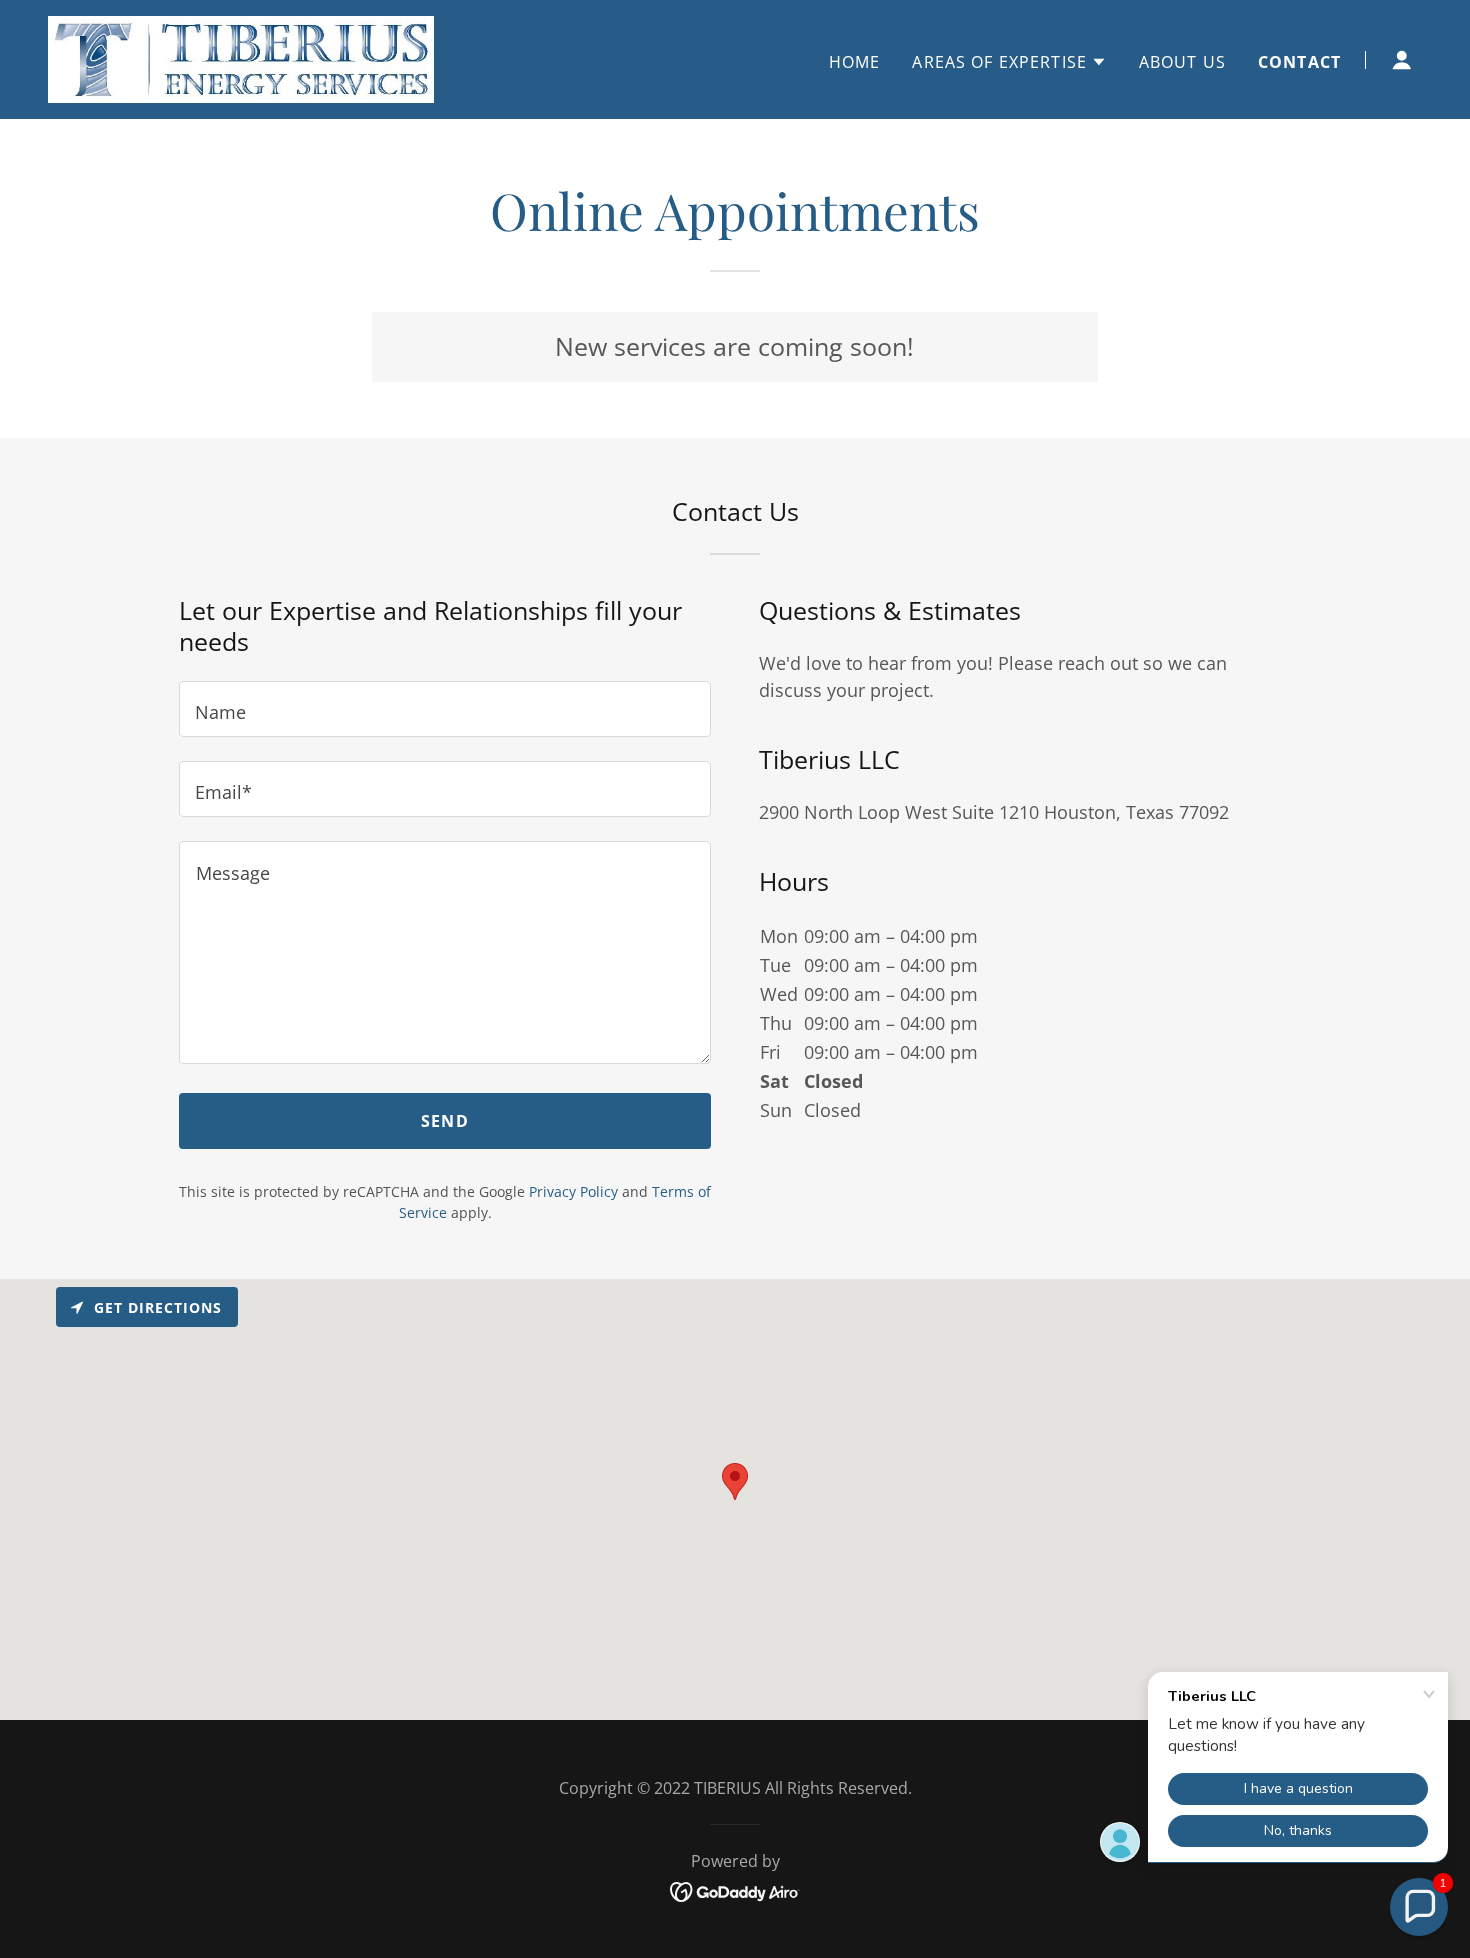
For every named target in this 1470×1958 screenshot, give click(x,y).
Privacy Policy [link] (573, 1191)
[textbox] (445, 709)
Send (445, 1121)
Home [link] (855, 62)
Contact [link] (1299, 62)
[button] (1009, 62)
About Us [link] (1182, 62)
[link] (241, 57)
